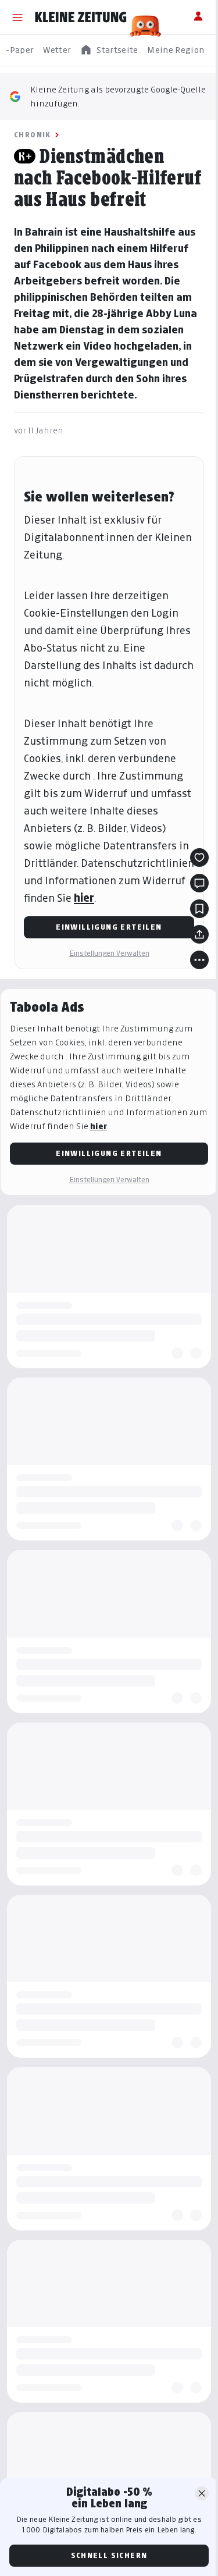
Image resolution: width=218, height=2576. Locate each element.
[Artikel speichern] (199, 909)
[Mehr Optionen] (199, 960)
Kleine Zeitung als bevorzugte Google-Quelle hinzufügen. (118, 96)
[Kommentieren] (199, 883)
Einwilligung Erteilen (109, 927)
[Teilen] (199, 934)
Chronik (33, 135)
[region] (109, 50)
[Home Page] (81, 17)
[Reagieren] (199, 858)
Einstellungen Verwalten (109, 953)
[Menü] (17, 17)
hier (84, 898)
